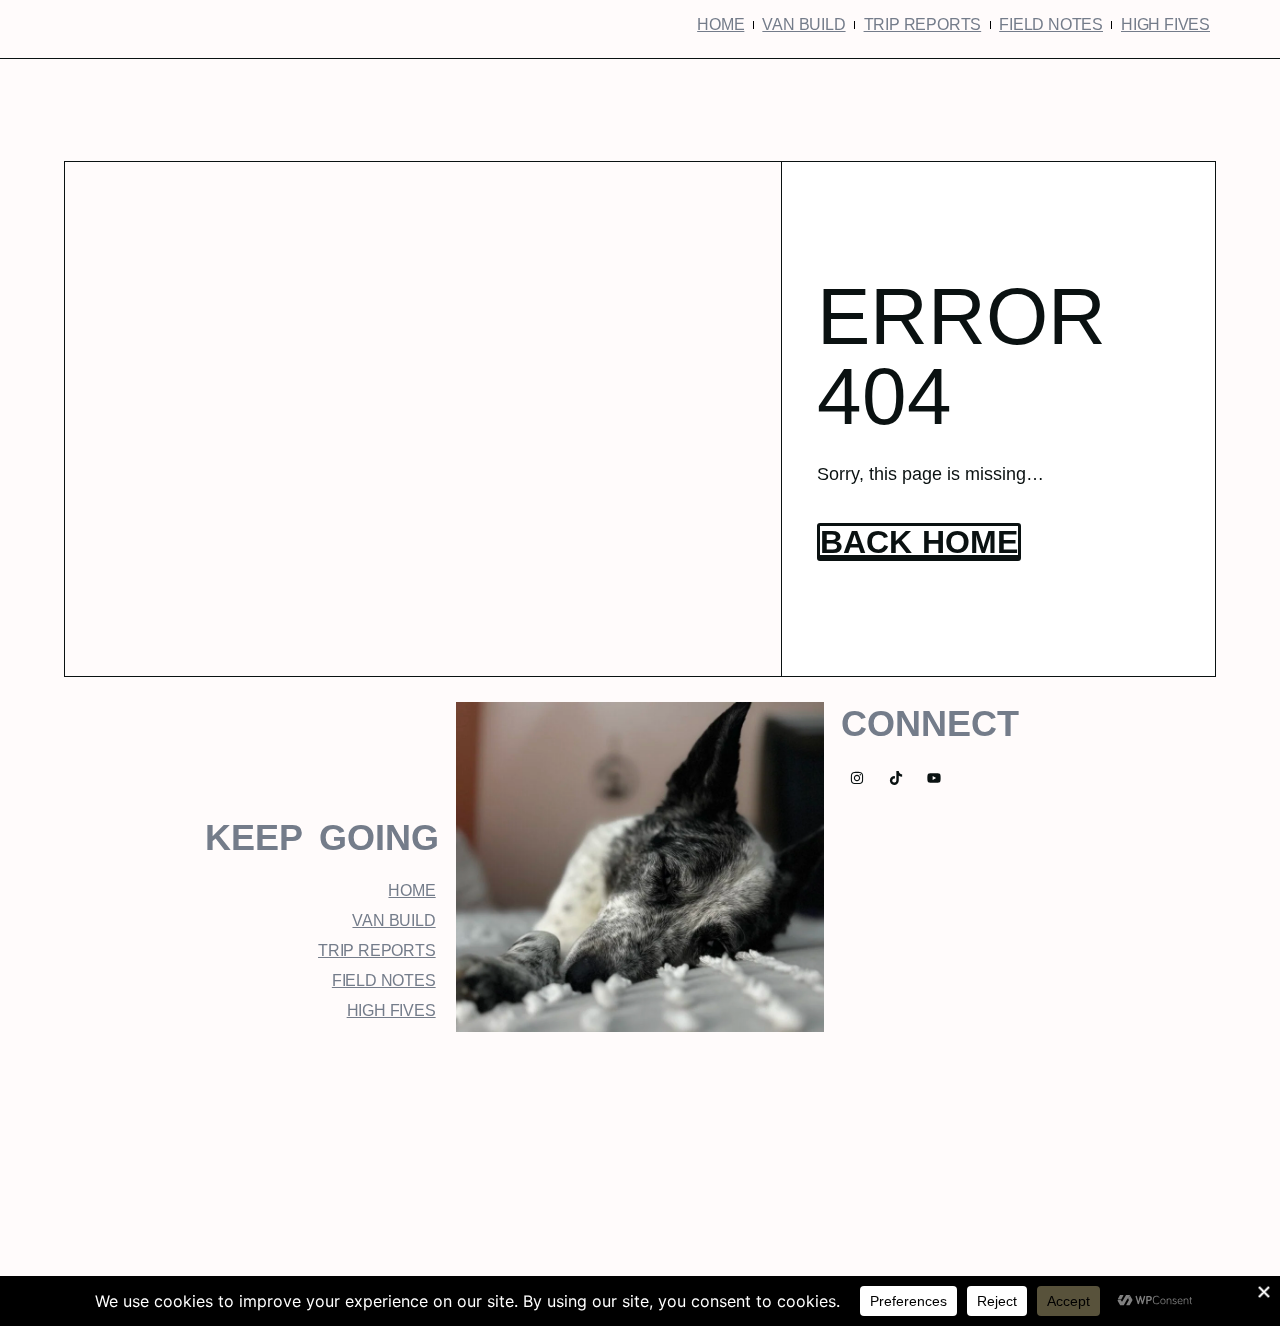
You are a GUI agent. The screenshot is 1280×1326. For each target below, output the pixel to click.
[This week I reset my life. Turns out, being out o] (870, 1162)
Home (720, 24)
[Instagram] (856, 778)
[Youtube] (934, 778)
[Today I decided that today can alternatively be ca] (410, 1162)
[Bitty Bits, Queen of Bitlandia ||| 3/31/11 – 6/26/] (180, 1162)
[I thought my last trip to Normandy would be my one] (1100, 1162)
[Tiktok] (895, 778)
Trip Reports (923, 24)
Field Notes (1051, 24)
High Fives (1165, 24)
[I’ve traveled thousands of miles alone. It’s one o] (640, 1162)
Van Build (803, 24)
